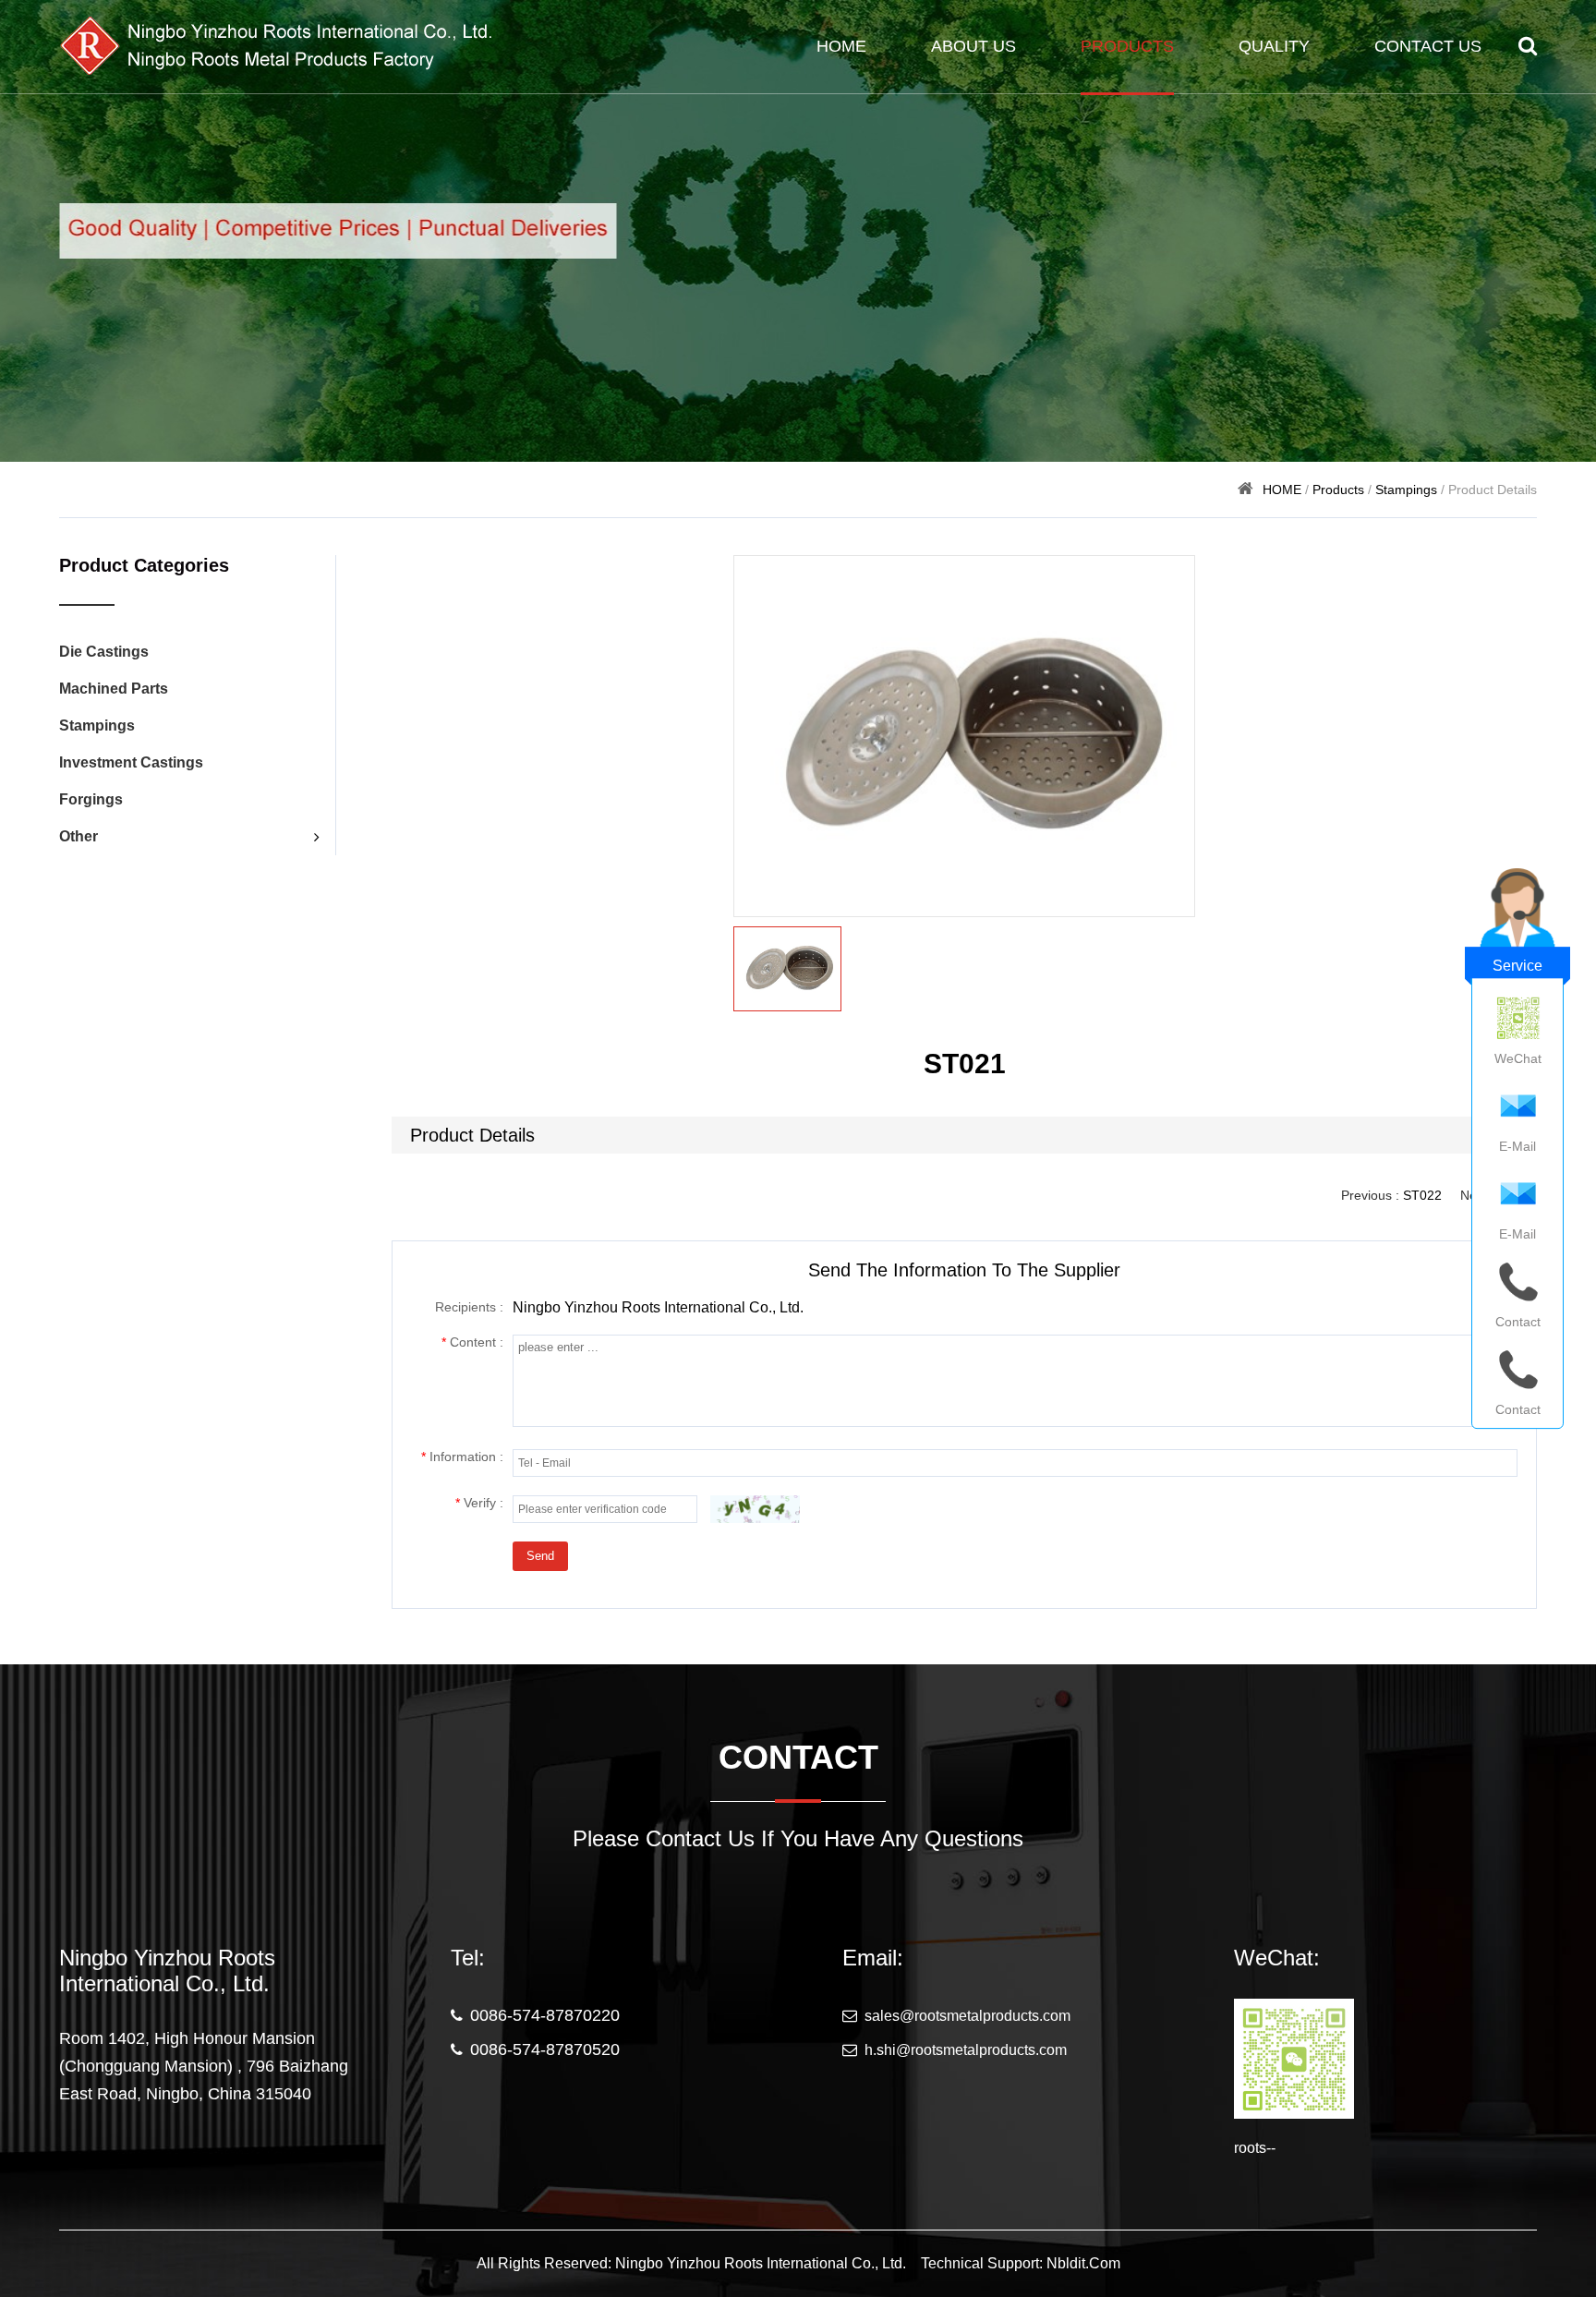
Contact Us (1428, 46)
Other (79, 836)
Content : (472, 1342)
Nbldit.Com (1083, 2263)
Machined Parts (114, 689)
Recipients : (469, 1307)
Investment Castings (131, 762)
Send (540, 1556)
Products (1127, 46)
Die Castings (104, 652)
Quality (1274, 46)
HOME (841, 46)
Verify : (479, 1503)
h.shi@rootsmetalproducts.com (966, 2050)
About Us (973, 46)
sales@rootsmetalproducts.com (967, 2016)
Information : (462, 1457)
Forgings (91, 799)
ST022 (1422, 1195)
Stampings (1406, 490)
